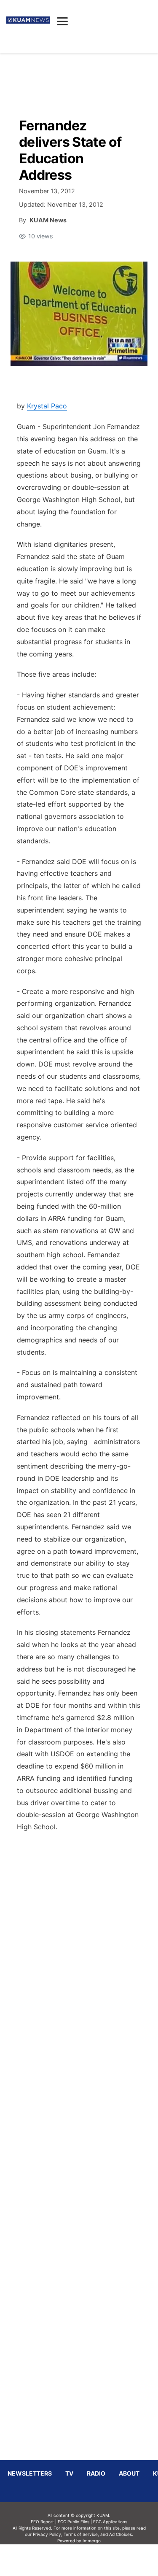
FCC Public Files (74, 2522)
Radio (96, 2473)
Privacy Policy (47, 2534)
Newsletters (30, 2473)
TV (69, 2473)
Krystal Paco (47, 406)
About (129, 2473)
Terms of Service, (81, 2534)
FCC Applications (110, 2522)
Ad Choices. (121, 2534)
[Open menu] (62, 21)
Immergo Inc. (92, 2560)
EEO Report (42, 2522)
